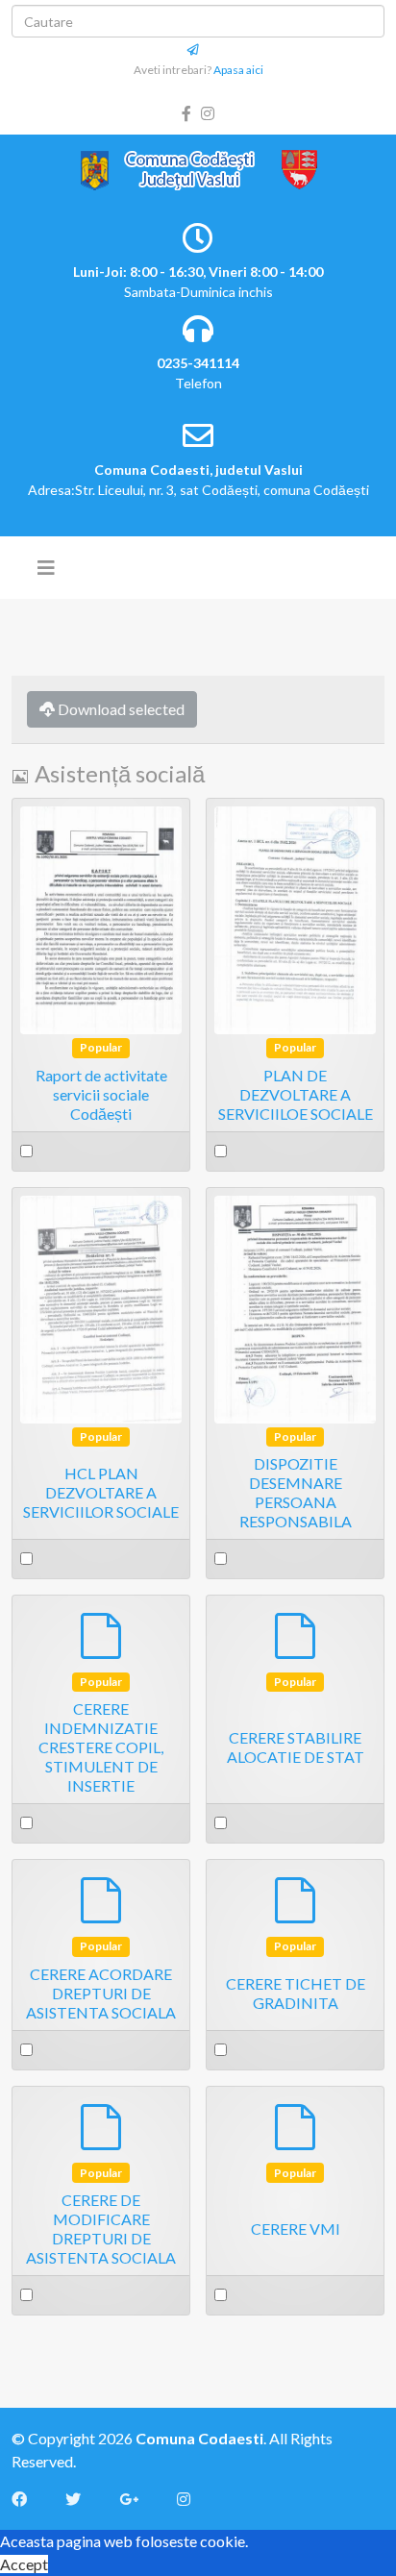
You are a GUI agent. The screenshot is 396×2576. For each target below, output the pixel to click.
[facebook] (186, 113)
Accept (24, 2564)
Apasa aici (238, 70)
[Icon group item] (29, 2499)
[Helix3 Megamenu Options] (46, 567)
